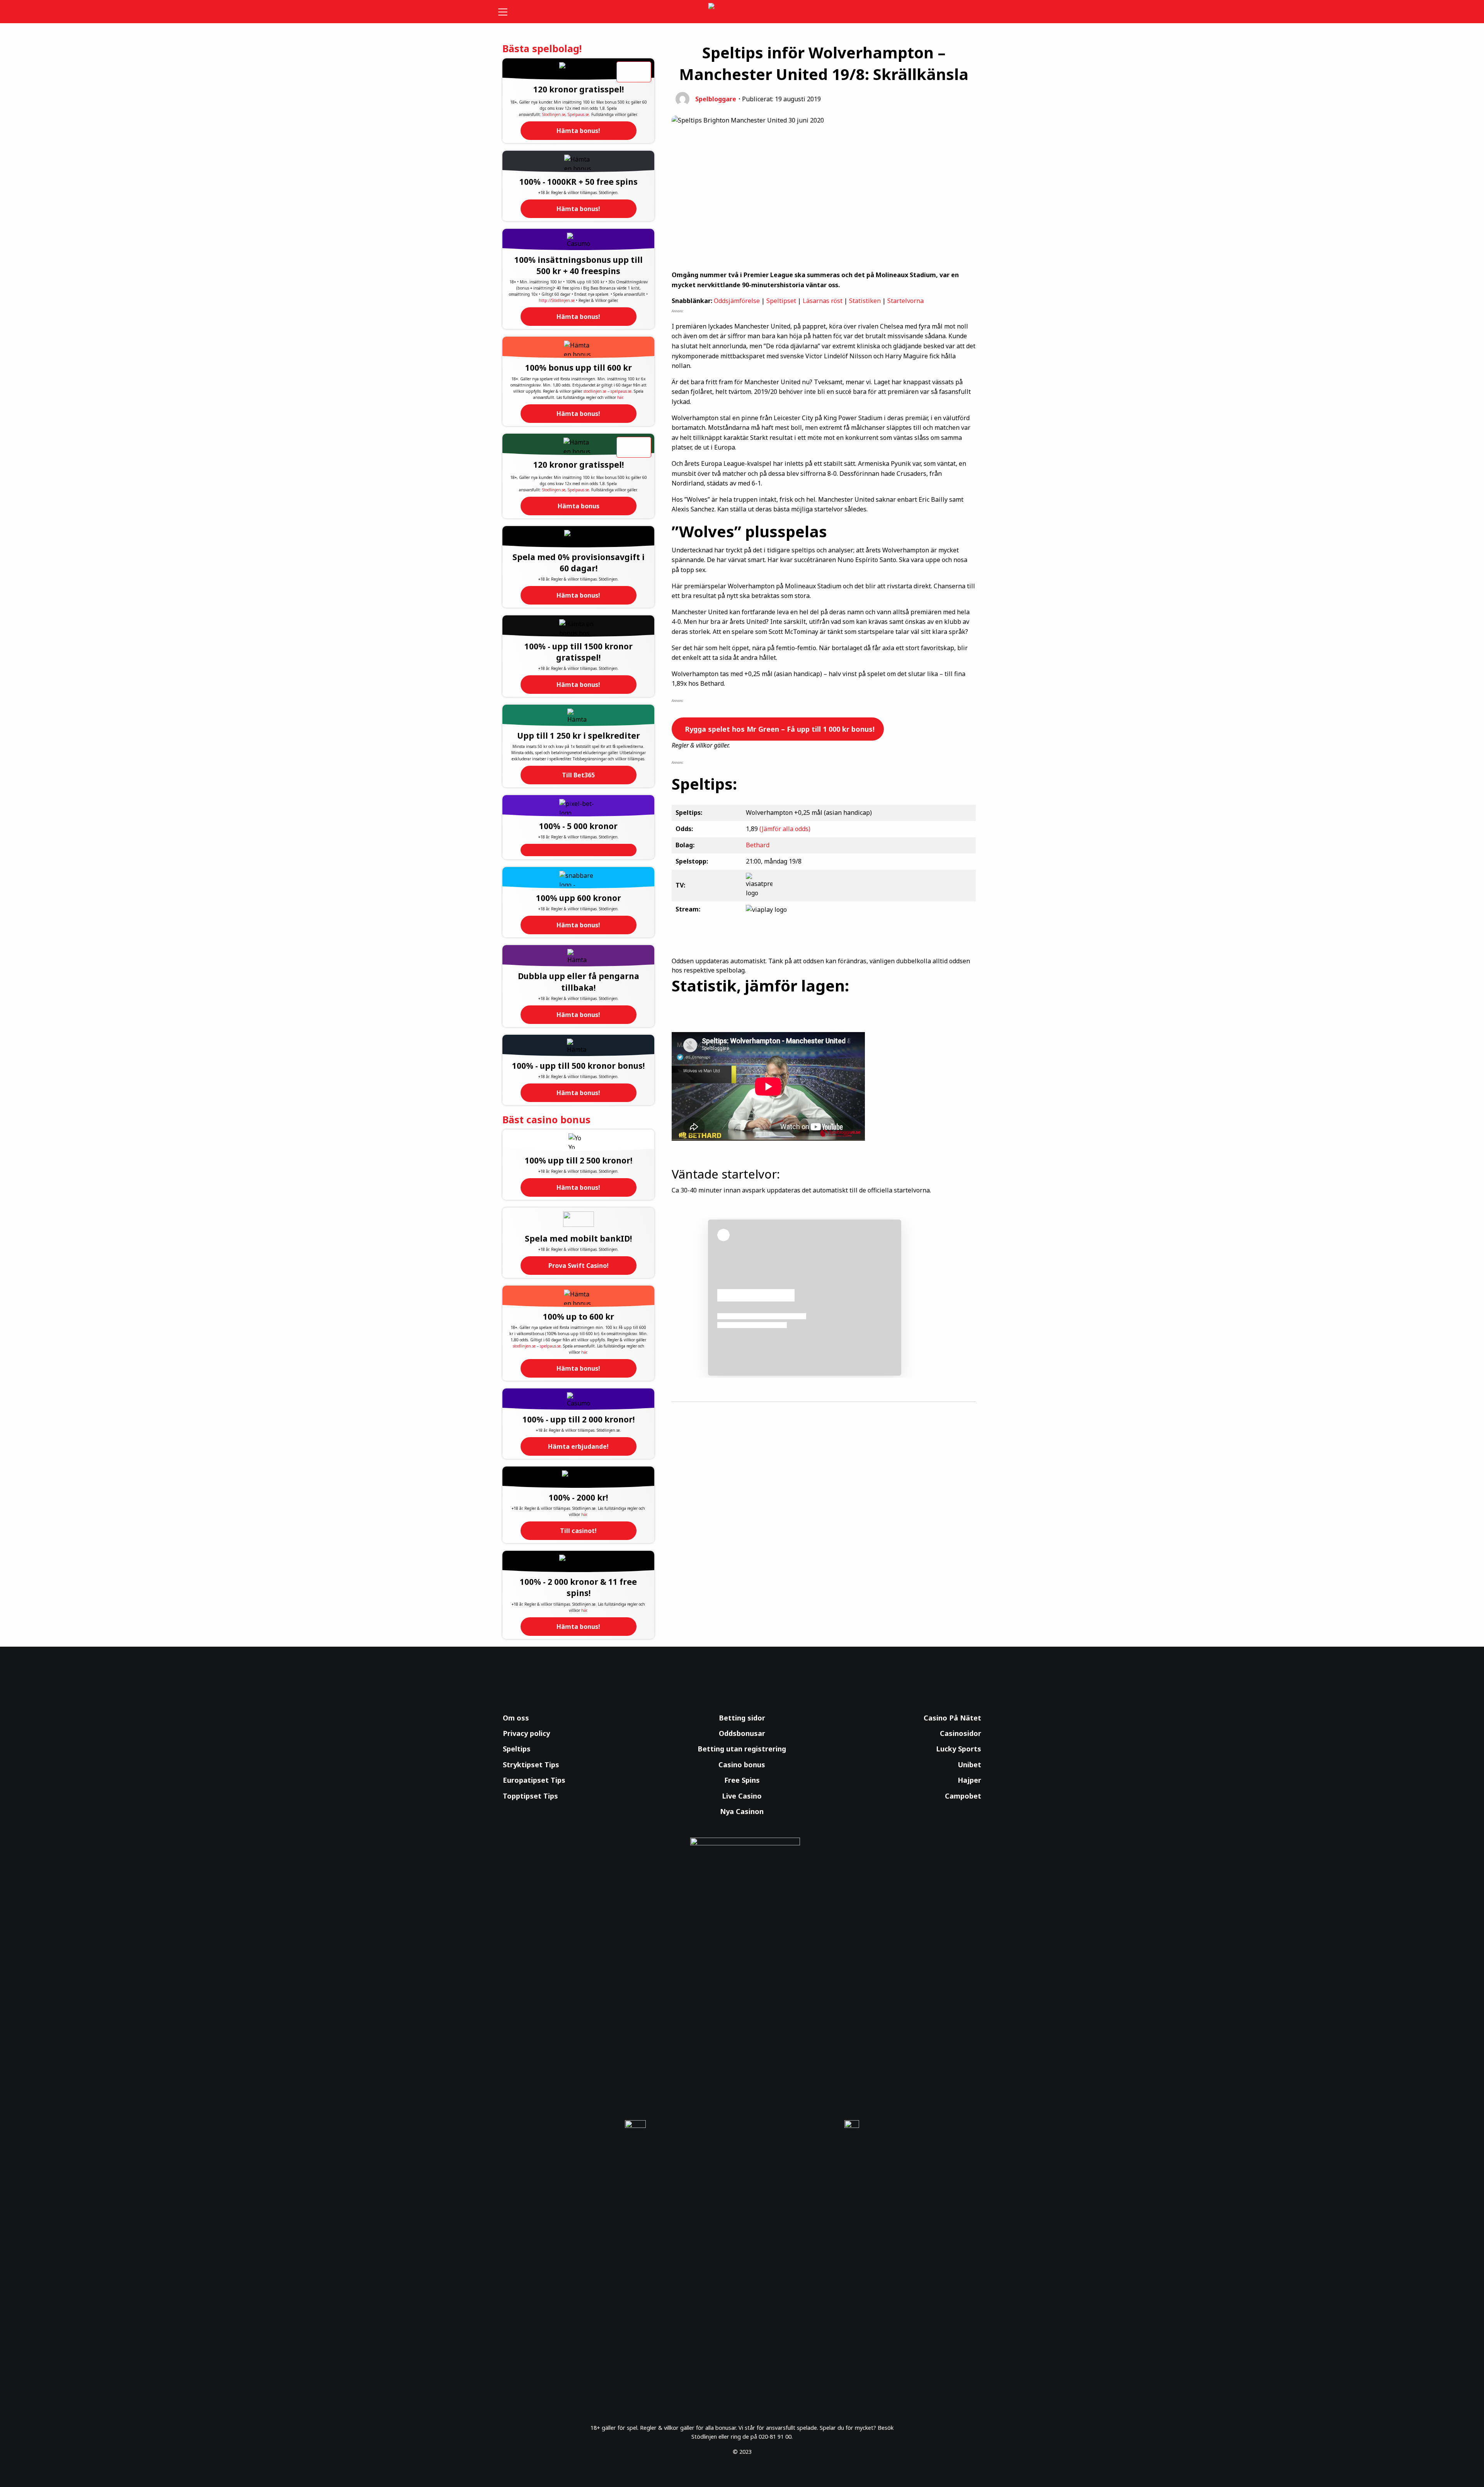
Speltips (517, 1749)
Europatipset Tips (534, 1780)
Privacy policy (526, 1733)
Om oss (516, 1718)
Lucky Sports (959, 1749)
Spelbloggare (716, 99)
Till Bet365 (578, 775)
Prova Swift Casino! (579, 1266)
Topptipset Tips (530, 1796)
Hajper (969, 1780)
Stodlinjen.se (554, 114)
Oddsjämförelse (737, 301)
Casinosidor (961, 1733)
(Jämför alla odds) (785, 829)
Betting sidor (742, 1718)
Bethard (758, 845)
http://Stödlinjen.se (557, 300)
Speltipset (781, 301)
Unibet (969, 1765)
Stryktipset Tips (531, 1765)
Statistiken (865, 301)
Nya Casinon (742, 1811)
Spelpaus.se (578, 114)
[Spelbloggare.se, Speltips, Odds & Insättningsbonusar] (742, 12)
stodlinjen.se (595, 391)
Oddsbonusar (742, 1733)
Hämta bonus (579, 506)
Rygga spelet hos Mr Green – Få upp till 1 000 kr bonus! (779, 729)
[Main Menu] (508, 12)
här (620, 397)
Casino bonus (742, 1765)
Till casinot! (578, 1531)
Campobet (963, 1796)
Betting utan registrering (742, 1749)
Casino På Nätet (952, 1718)
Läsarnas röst (823, 301)
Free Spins (742, 1780)
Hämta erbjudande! (578, 1446)
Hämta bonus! (578, 131)
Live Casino (742, 1796)
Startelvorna (905, 301)
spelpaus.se (621, 391)
